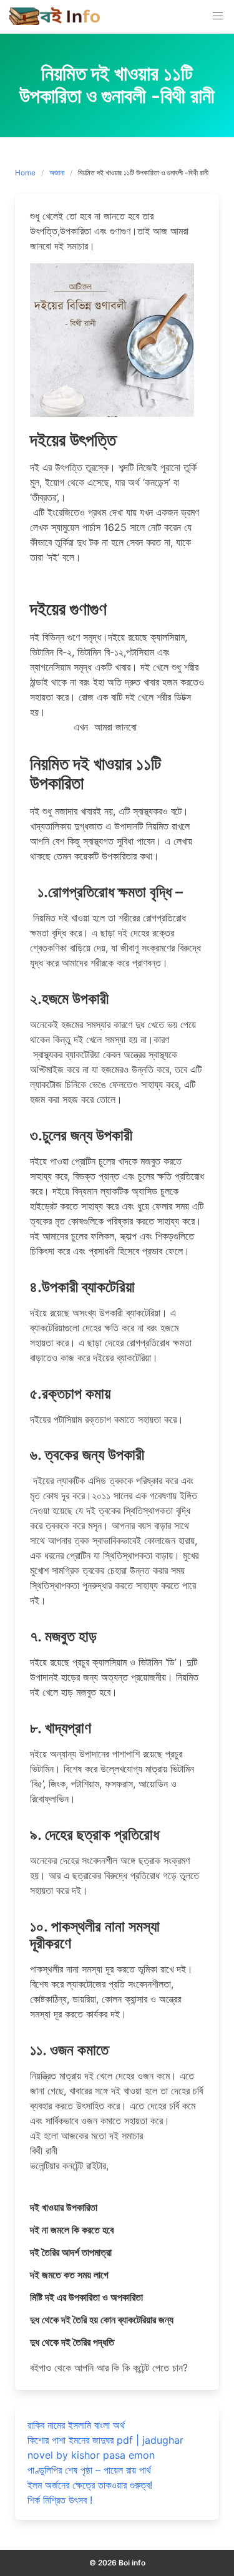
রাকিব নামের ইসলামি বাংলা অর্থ (76, 2425)
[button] (218, 16)
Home (25, 173)
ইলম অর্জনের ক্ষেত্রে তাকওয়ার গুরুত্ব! (90, 2485)
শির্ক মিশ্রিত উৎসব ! (60, 2500)
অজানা (57, 173)
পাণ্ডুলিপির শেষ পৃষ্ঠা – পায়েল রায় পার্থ (89, 2470)
